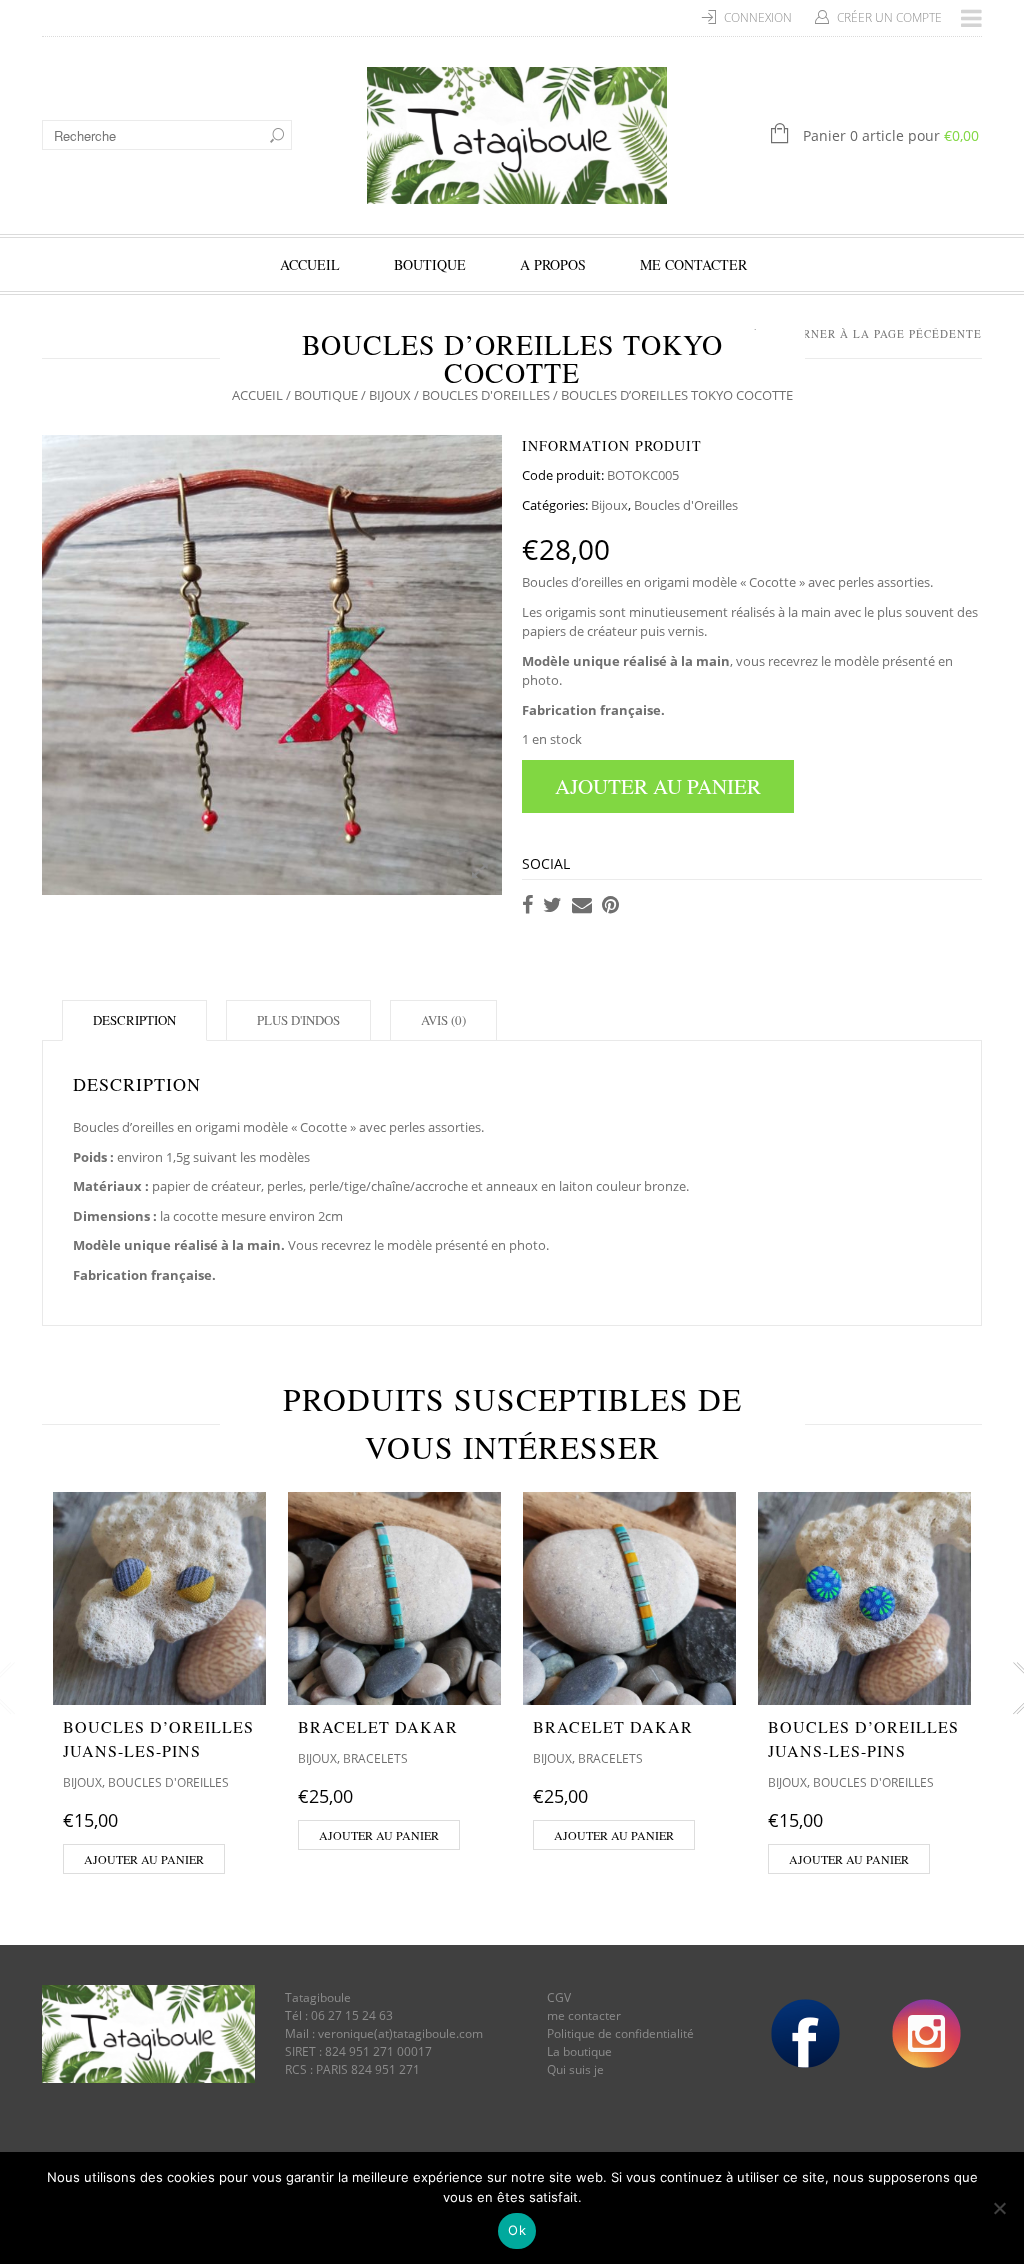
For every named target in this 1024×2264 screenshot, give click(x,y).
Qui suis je (575, 2069)
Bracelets (375, 1758)
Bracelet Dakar (378, 1726)
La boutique (579, 2051)
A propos (553, 264)
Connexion (758, 17)
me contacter (584, 2015)
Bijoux (390, 395)
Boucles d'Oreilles (486, 395)
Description (134, 1020)
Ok (517, 2230)
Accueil (310, 264)
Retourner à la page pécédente (871, 333)
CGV (559, 1997)
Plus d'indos (298, 1020)
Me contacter (693, 264)
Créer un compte (889, 17)
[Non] (999, 2208)
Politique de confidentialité (620, 2033)
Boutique (430, 264)
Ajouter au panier (658, 786)
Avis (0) (443, 1020)
